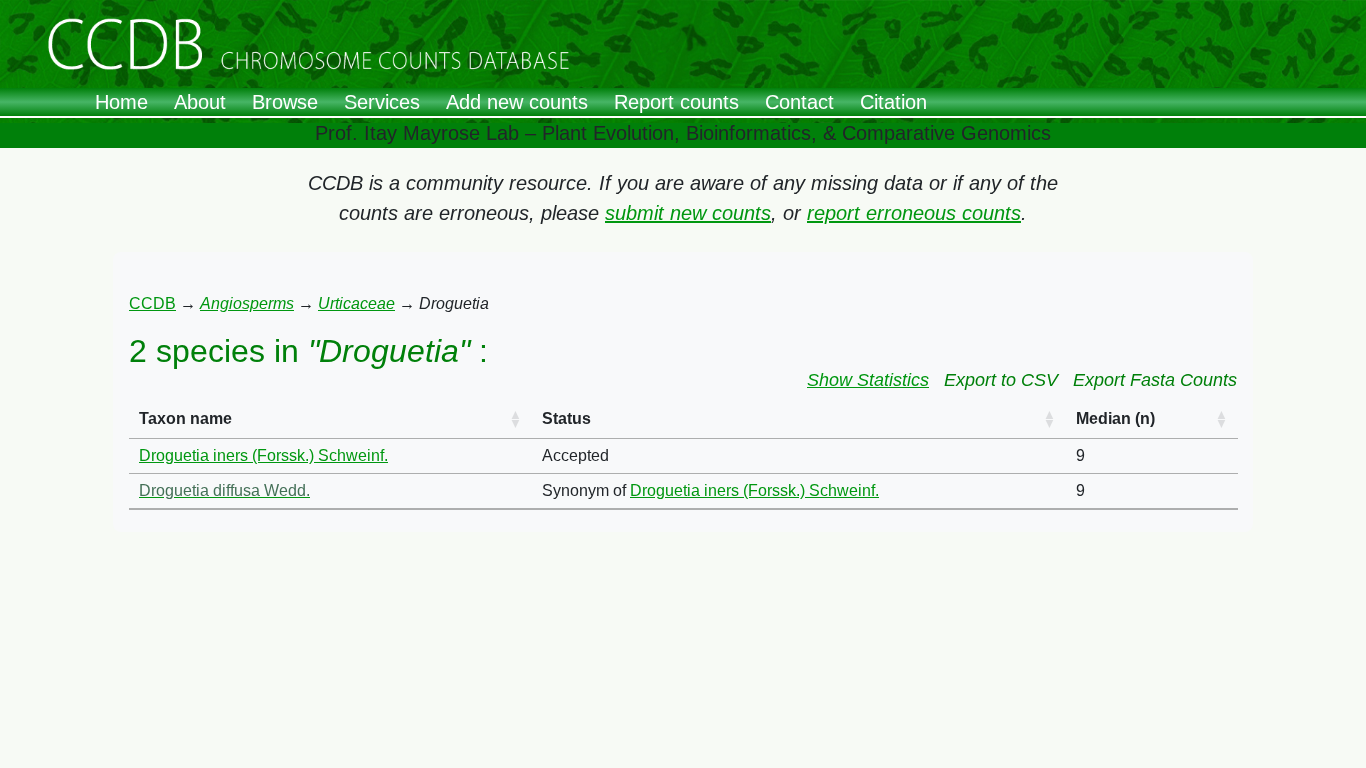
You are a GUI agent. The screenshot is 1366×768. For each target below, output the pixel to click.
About (200, 102)
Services (382, 102)
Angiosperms (247, 303)
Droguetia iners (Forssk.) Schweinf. (263, 455)
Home (121, 102)
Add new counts (517, 102)
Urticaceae (356, 303)
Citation (893, 102)
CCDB (152, 303)
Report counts (676, 102)
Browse (285, 102)
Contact (799, 102)
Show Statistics (868, 380)
